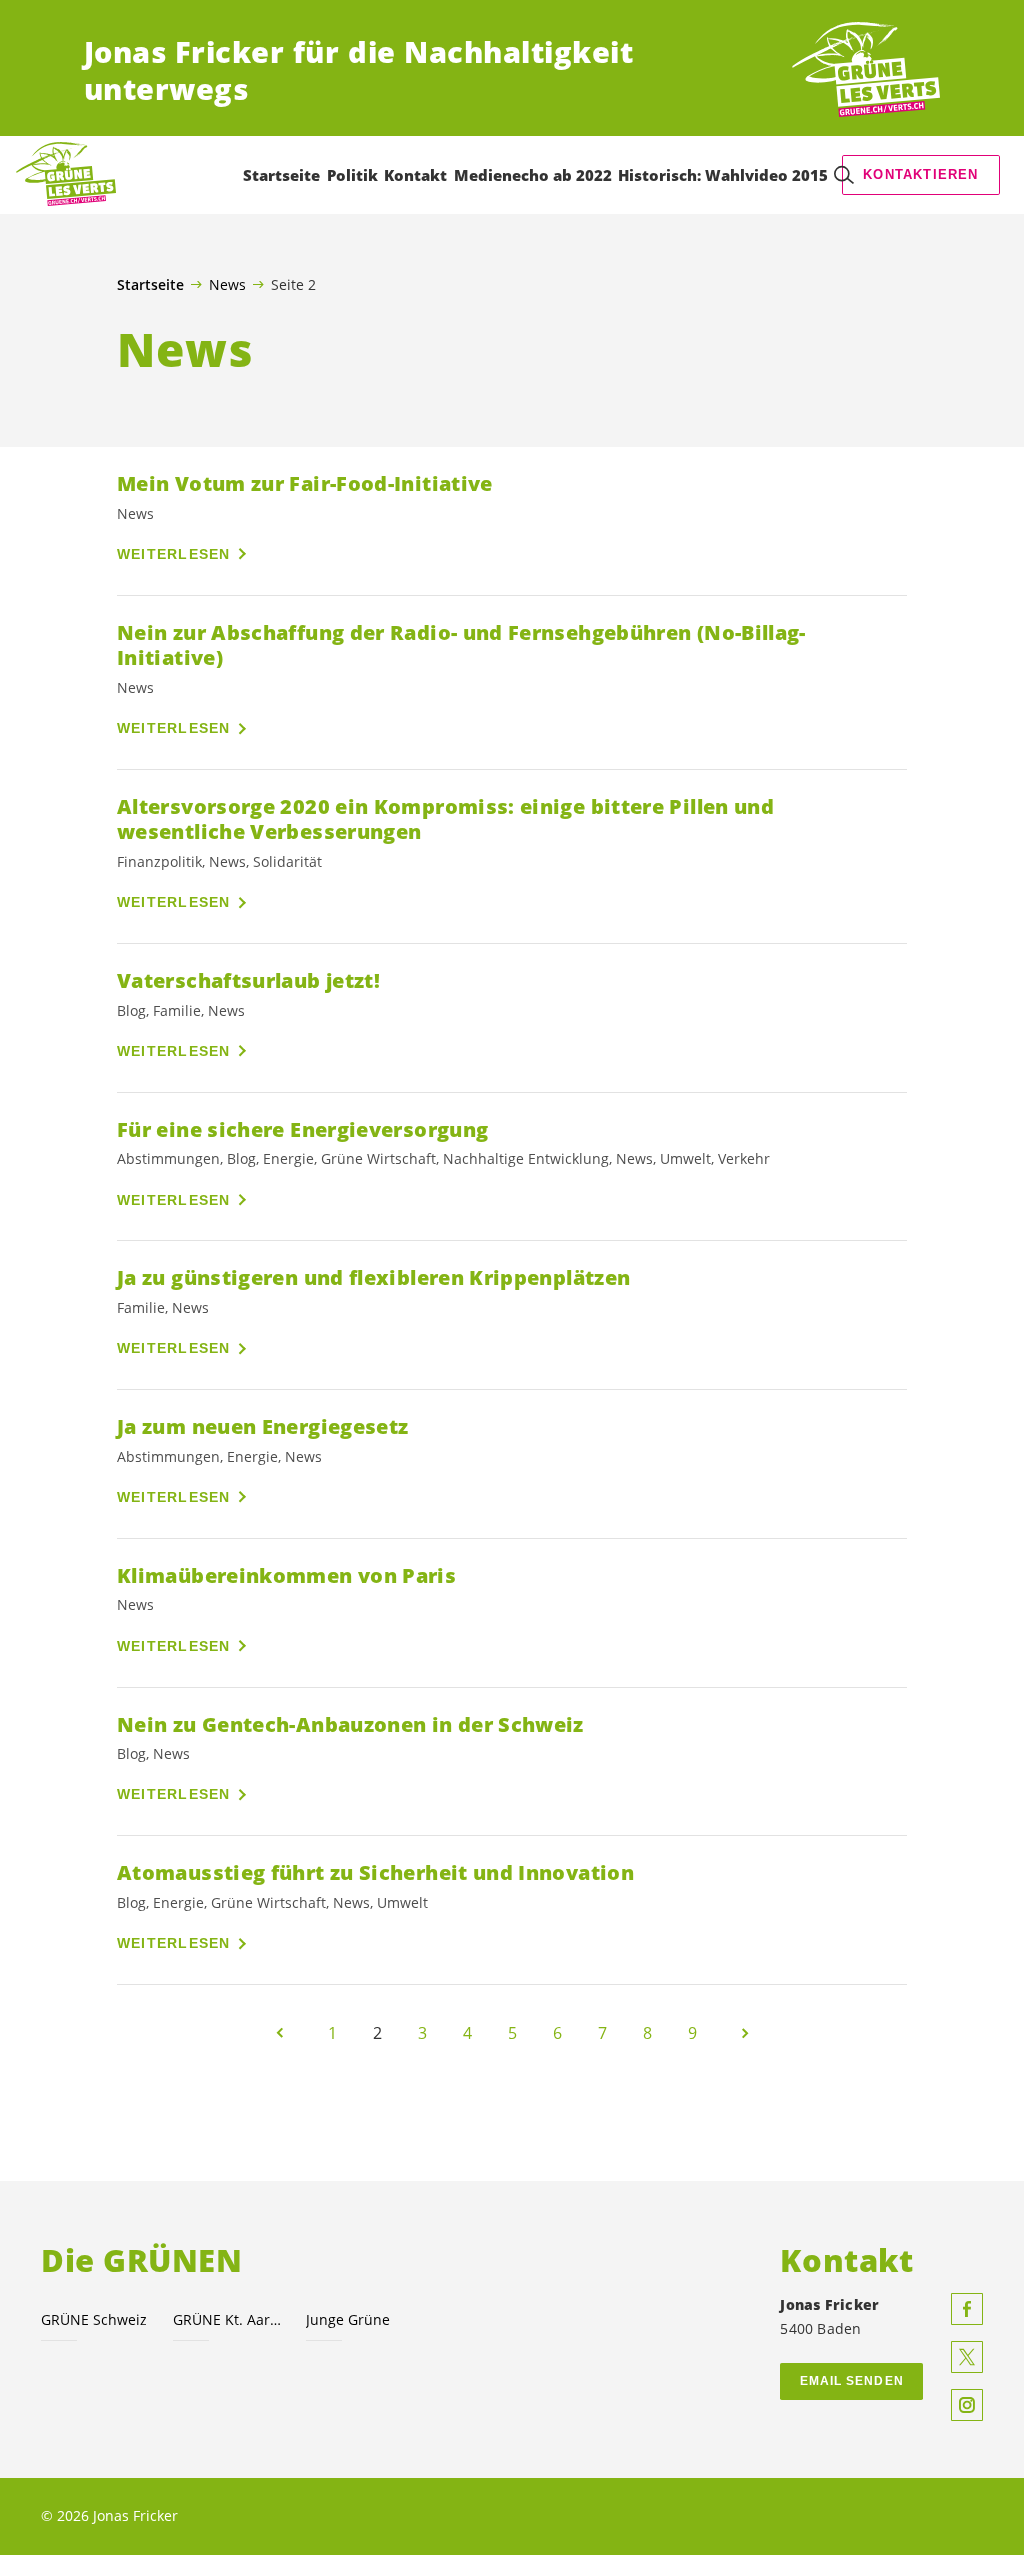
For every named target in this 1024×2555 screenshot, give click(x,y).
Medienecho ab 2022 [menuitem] (533, 175)
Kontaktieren (920, 174)
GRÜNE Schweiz (94, 2319)
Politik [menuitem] (352, 175)
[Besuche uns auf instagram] (967, 2405)
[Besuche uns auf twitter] (967, 2357)
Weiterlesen (174, 554)
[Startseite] (866, 70)
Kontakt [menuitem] (415, 175)
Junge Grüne (348, 2319)
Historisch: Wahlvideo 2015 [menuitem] (723, 175)
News (227, 284)
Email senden (852, 2381)
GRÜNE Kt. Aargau (227, 2319)
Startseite (150, 285)
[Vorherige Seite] (280, 2033)
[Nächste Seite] (745, 2033)
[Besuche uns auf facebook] (967, 2309)
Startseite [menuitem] (281, 175)
